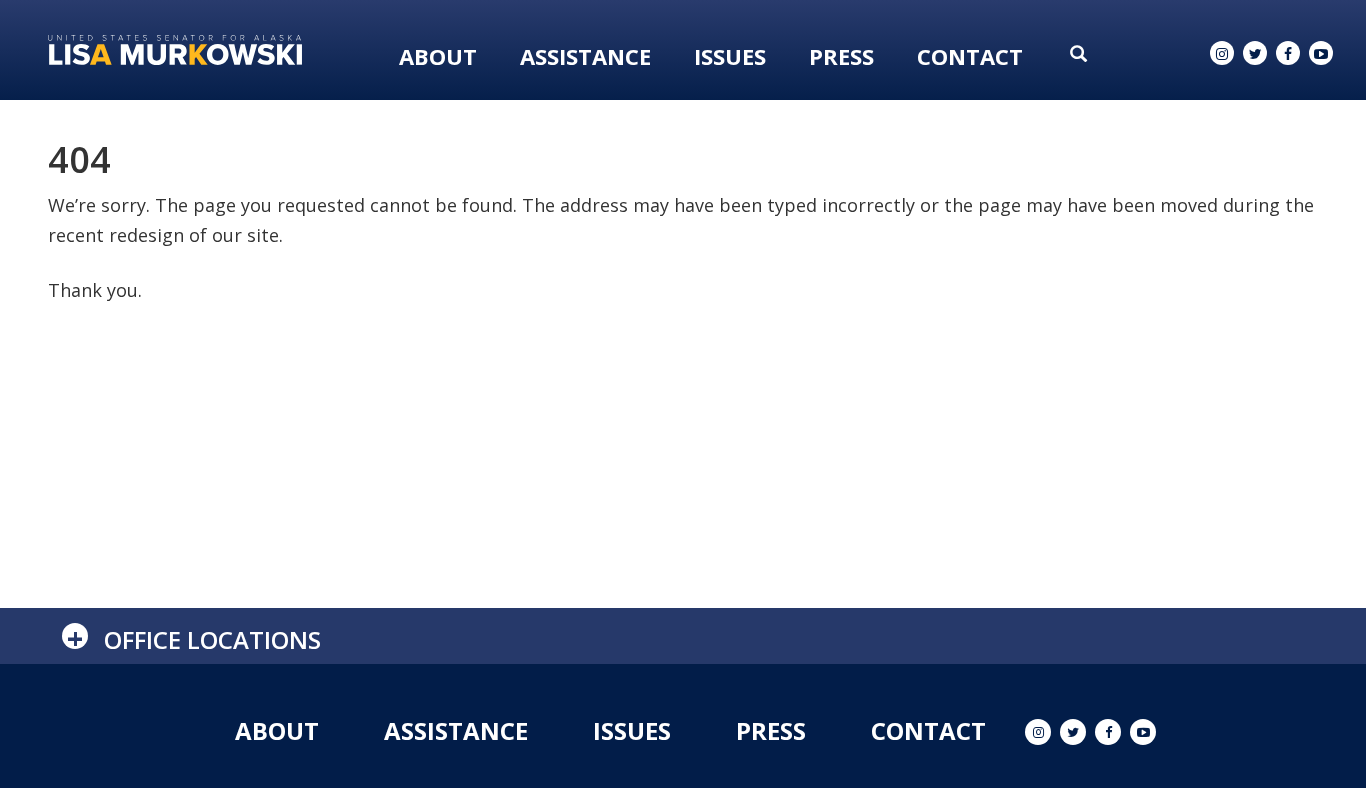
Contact (970, 56)
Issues (730, 56)
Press (841, 56)
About (438, 56)
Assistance (585, 56)
